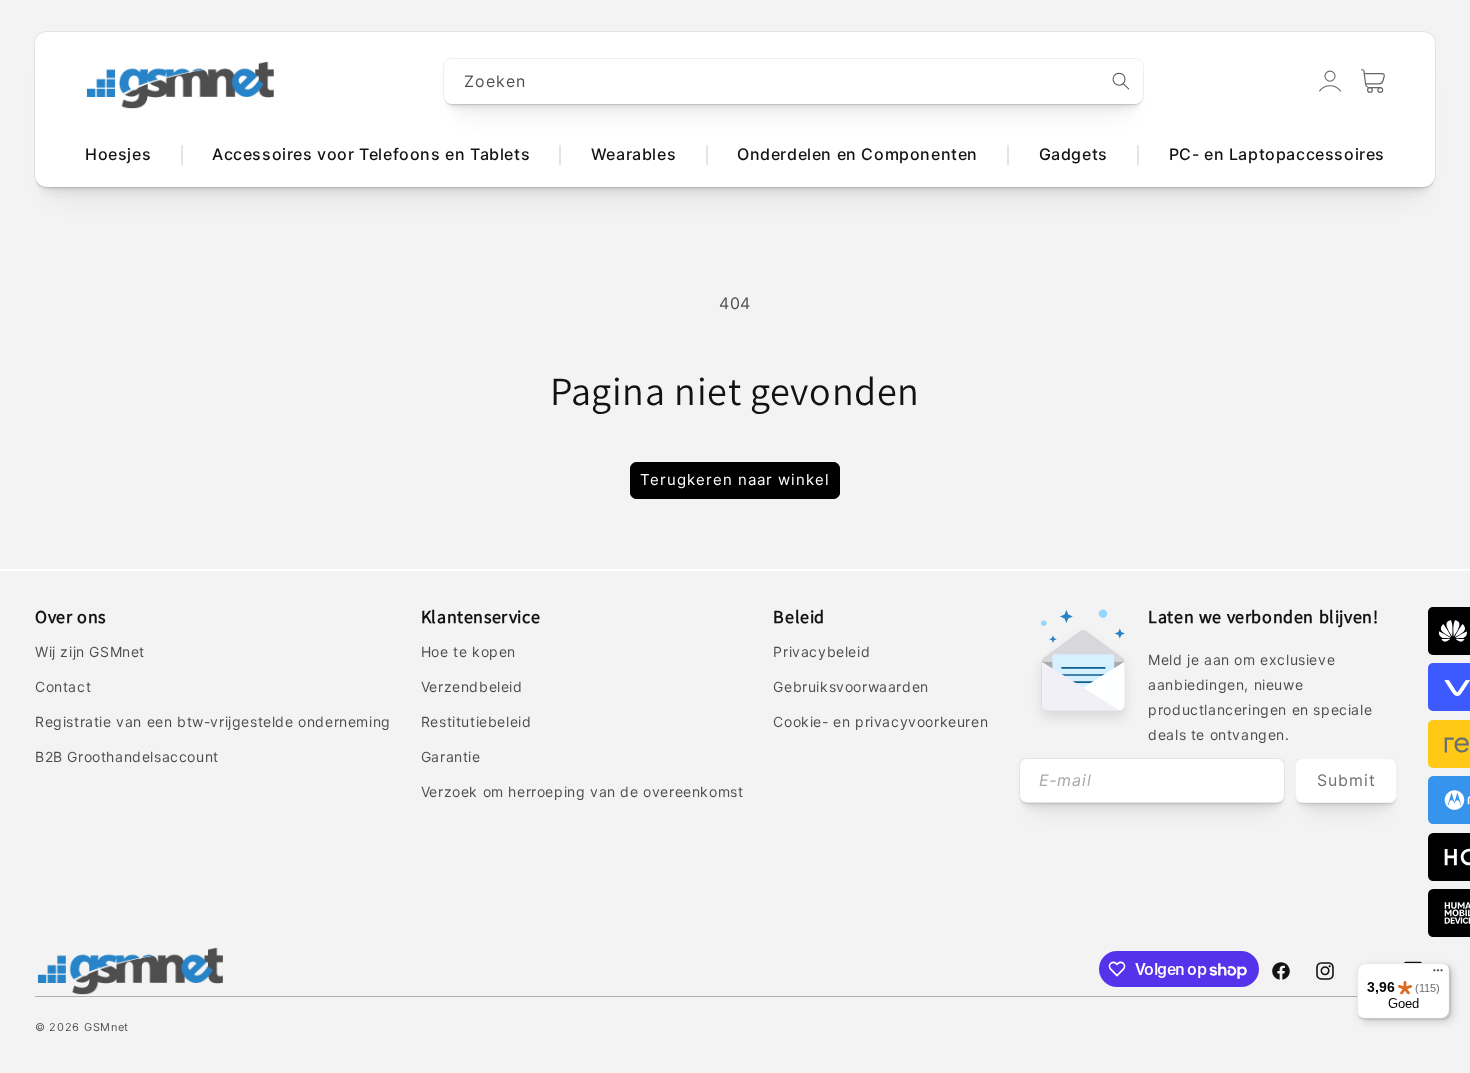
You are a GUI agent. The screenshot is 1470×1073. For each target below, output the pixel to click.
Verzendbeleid (472, 686)
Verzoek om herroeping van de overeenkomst (582, 791)
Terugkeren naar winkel (735, 479)
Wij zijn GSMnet (90, 651)
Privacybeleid (821, 651)
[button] (1373, 81)
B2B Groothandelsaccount (127, 756)
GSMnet (106, 1027)
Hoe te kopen (468, 651)
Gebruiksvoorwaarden (850, 686)
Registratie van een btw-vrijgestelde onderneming (213, 721)
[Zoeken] (1121, 81)
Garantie (451, 756)
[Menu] (1438, 975)
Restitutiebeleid (476, 721)
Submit (1346, 780)
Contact (63, 686)
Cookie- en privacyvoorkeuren (880, 721)
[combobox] (794, 81)
